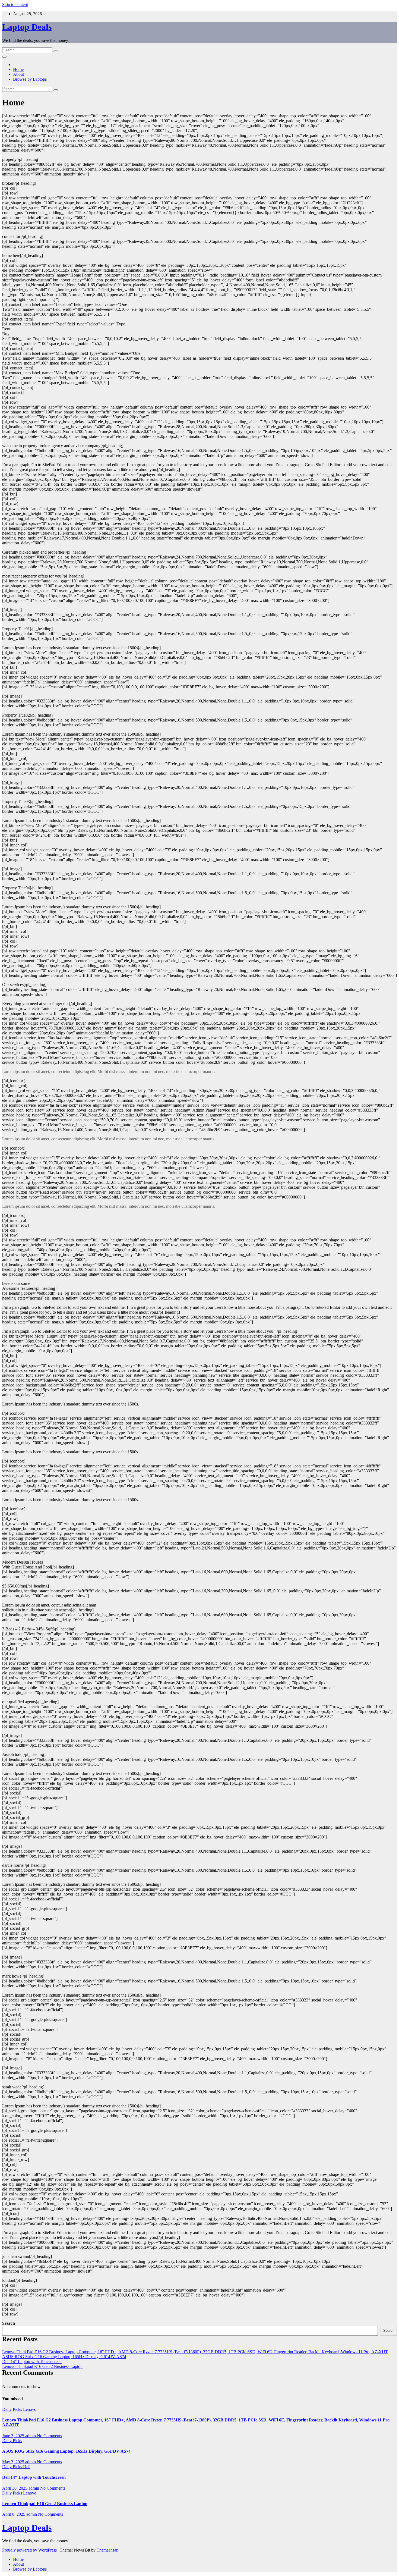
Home (18, 69)
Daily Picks (13, 2409)
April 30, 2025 (15, 2488)
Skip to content (15, 4)
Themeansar (107, 2550)
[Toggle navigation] (4, 57)
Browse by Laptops (30, 79)
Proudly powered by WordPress (30, 2550)
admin (31, 2436)
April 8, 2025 (14, 2514)
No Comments (49, 2436)
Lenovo (30, 2409)
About (18, 74)
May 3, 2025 (14, 2462)
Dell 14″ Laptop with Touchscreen (32, 2362)
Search (9, 2323)
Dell (27, 2467)
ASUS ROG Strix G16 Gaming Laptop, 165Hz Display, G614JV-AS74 (64, 2357)
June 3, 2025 (14, 2436)
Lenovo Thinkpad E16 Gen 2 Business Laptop (42, 2366)
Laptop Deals (27, 27)
